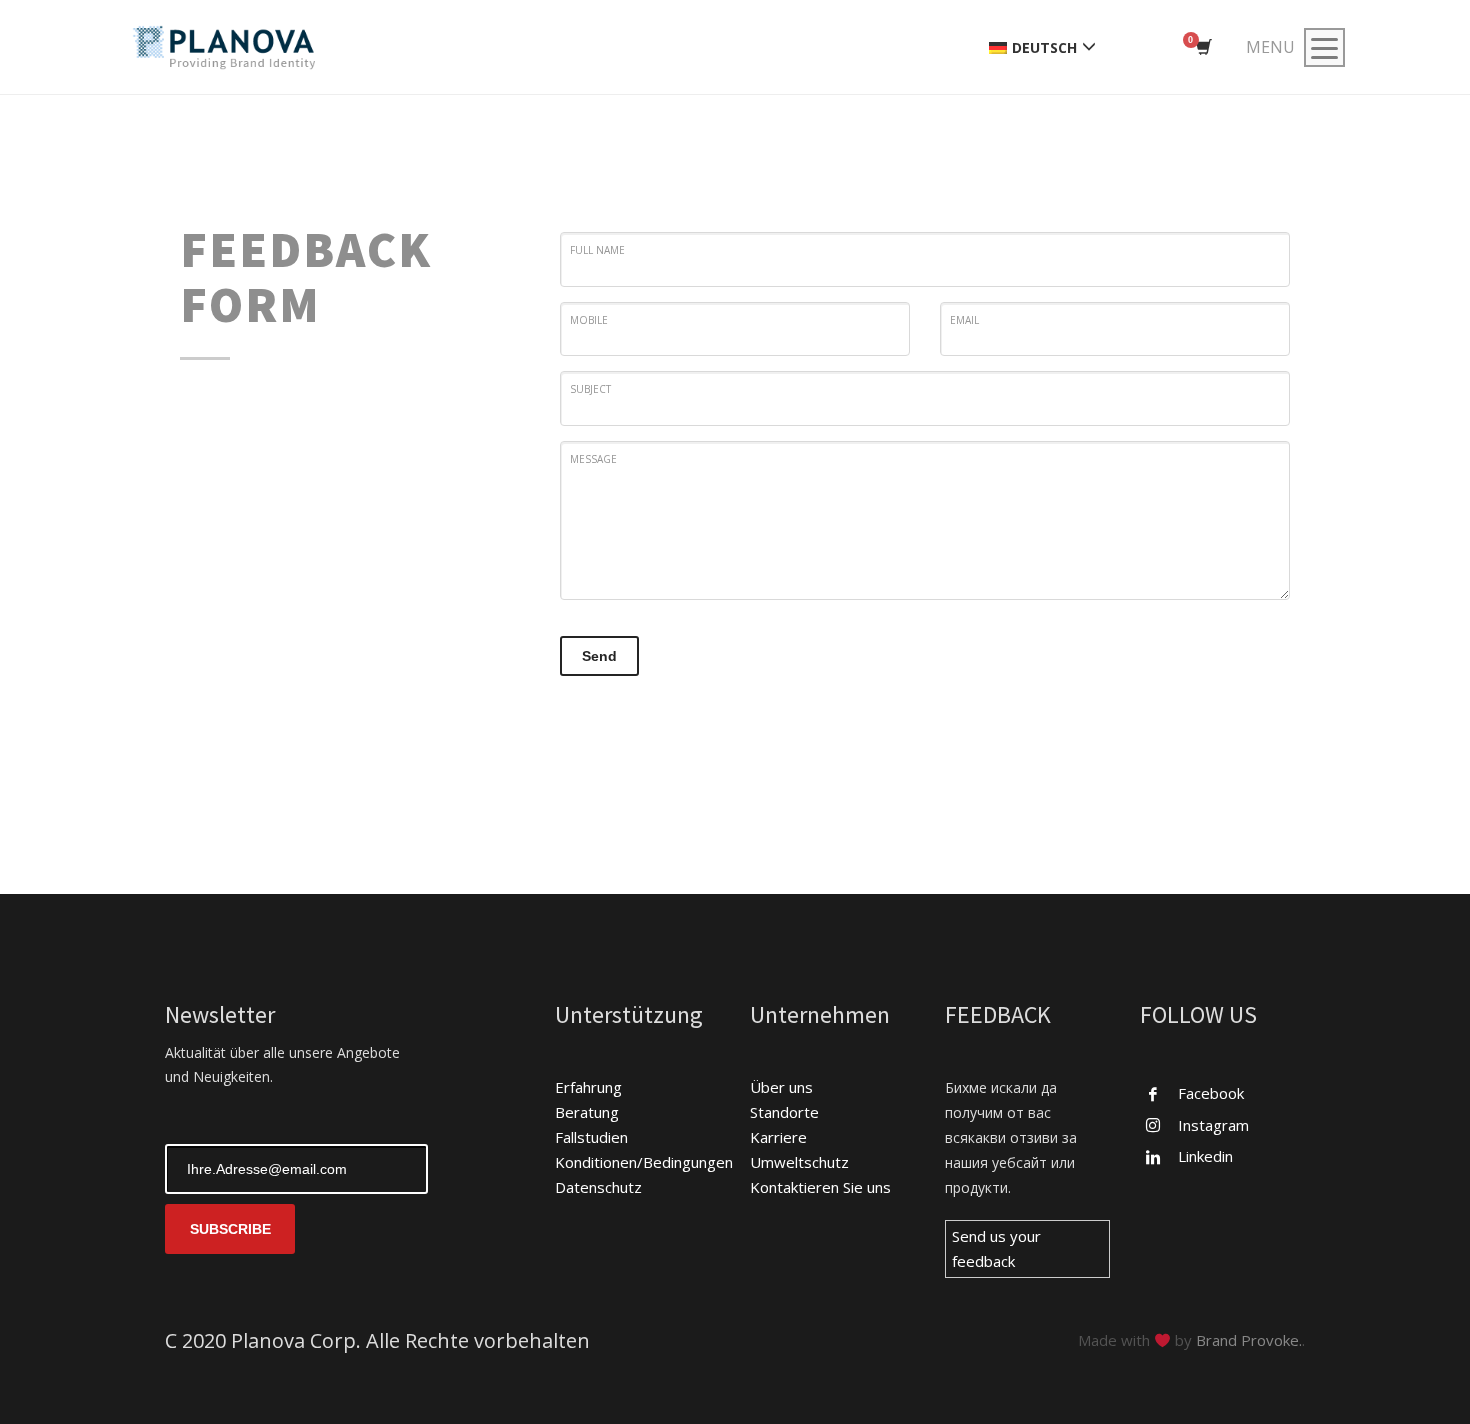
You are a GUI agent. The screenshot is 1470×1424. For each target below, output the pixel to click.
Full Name (597, 250)
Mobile (589, 320)
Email (964, 320)
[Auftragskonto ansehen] (1202, 48)
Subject (590, 389)
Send (599, 656)
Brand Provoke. (1249, 1340)
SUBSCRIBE (230, 1229)
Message (593, 459)
